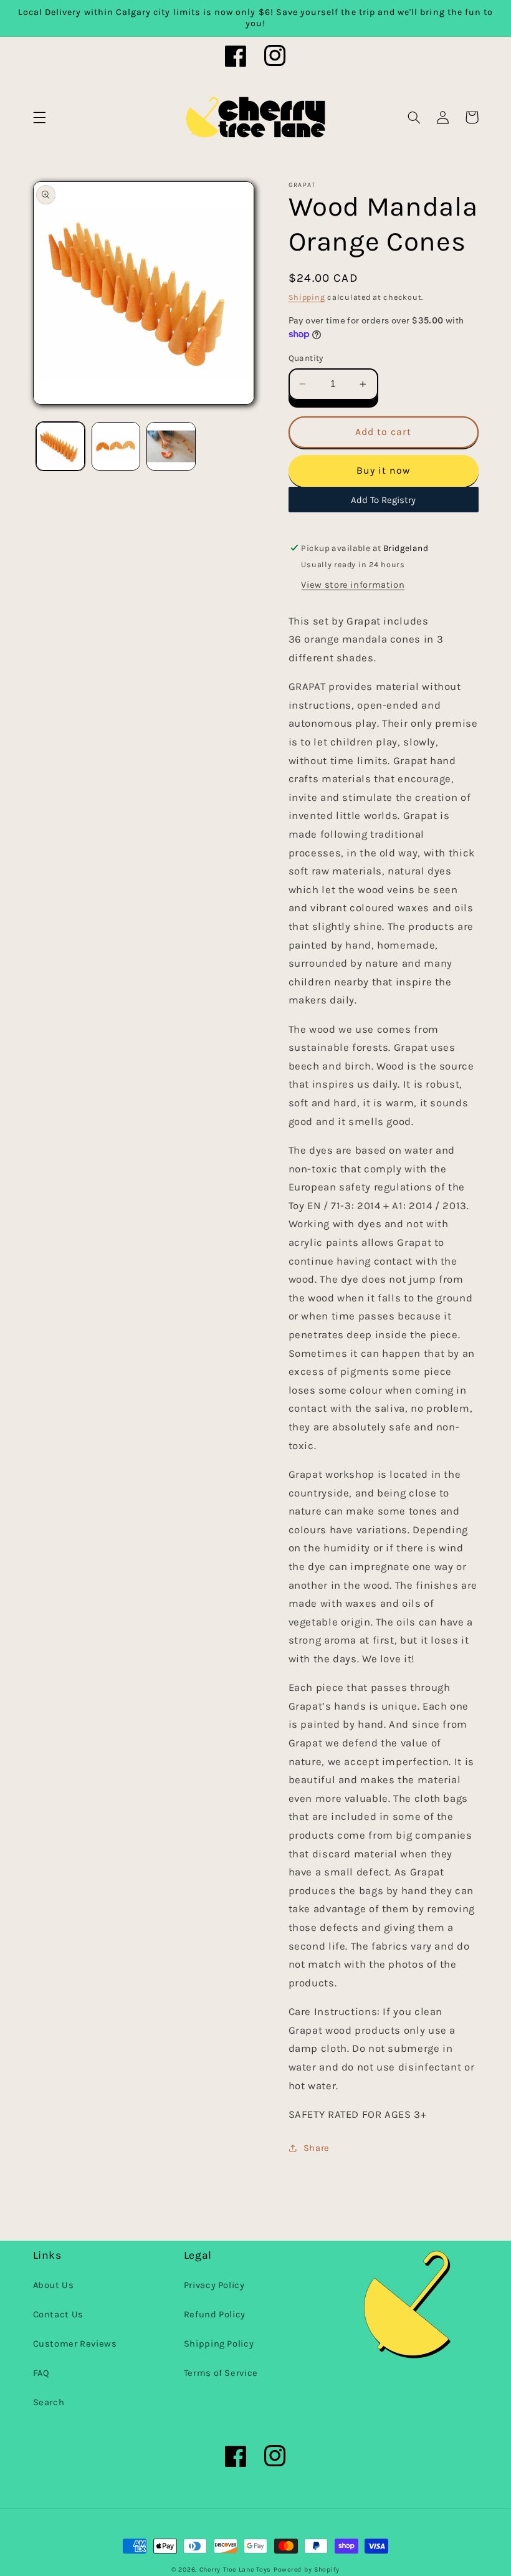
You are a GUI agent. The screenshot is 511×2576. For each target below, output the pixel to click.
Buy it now (384, 471)
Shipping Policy (219, 2344)
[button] (39, 117)
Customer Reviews (75, 2344)
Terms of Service (221, 2373)
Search (49, 2402)
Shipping (307, 297)
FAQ (41, 2373)
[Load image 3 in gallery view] (171, 446)
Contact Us (58, 2315)
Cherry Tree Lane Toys (235, 2569)
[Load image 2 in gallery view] (116, 446)
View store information (353, 585)
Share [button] (317, 2148)
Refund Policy (215, 2315)
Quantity (306, 358)
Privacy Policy (214, 2285)
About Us (54, 2285)
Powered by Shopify (307, 2569)
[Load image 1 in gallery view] (60, 446)
